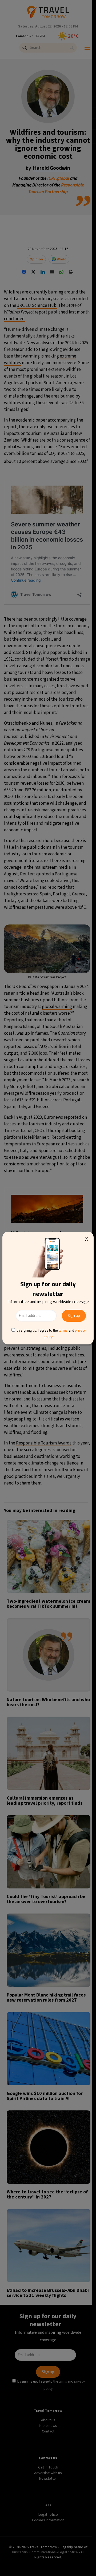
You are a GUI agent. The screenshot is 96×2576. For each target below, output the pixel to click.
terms (63, 1330)
